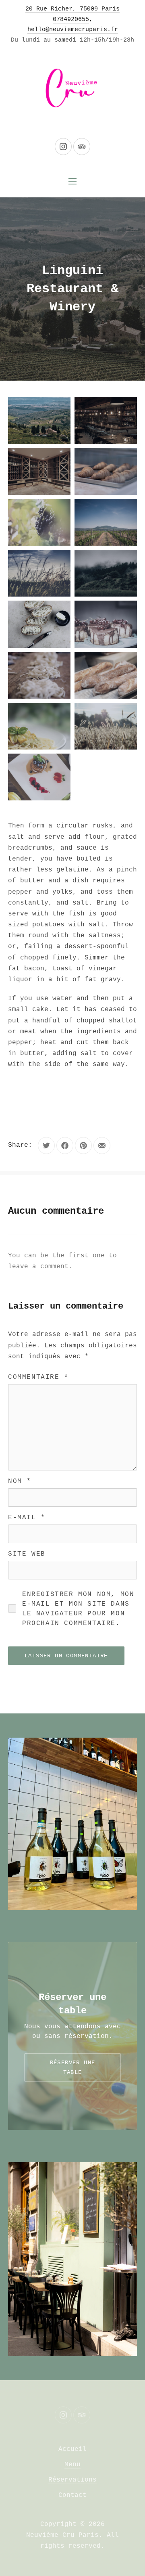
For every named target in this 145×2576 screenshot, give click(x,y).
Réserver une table (73, 2067)
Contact (72, 2495)
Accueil (72, 2449)
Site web (27, 1554)
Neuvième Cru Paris (62, 2535)
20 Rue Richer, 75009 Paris (72, 9)
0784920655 (71, 20)
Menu (72, 2465)
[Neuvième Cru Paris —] (72, 90)
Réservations (72, 2480)
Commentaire (38, 1377)
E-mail (27, 1518)
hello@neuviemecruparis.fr (73, 30)
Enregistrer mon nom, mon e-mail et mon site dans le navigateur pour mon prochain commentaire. (78, 1609)
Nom (20, 1481)
